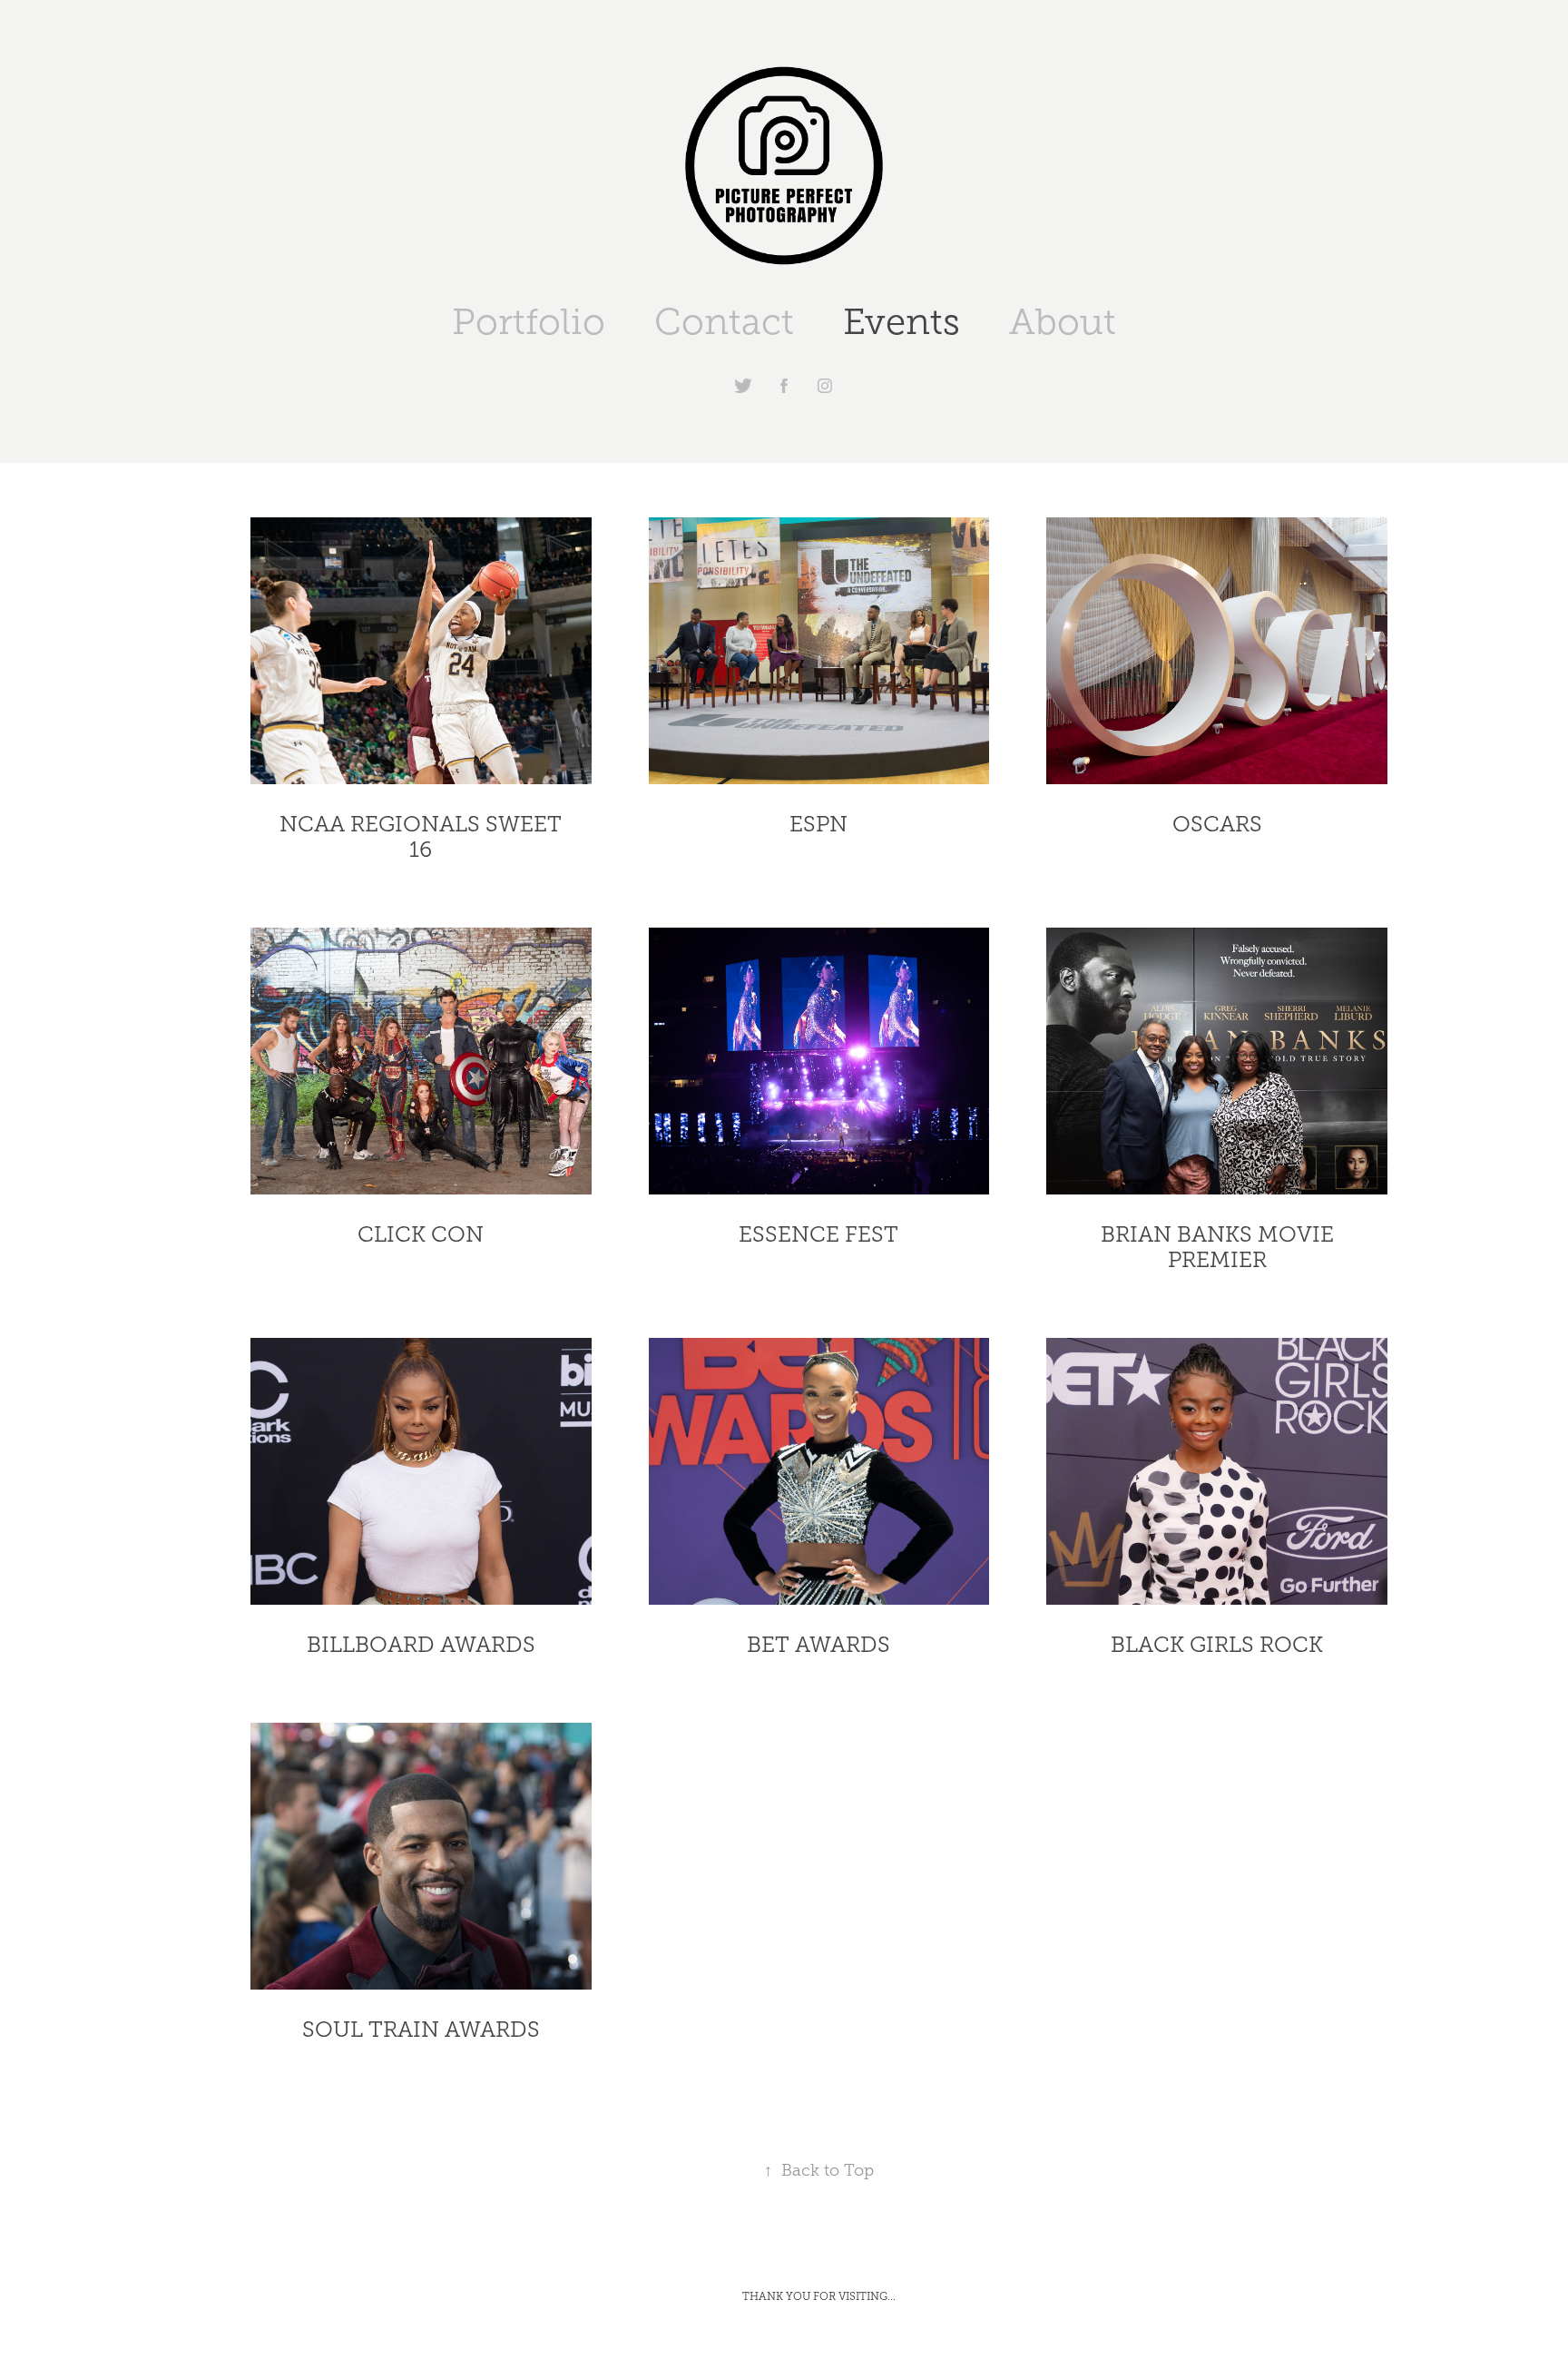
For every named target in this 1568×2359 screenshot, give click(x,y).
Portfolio (529, 322)
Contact (724, 322)
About (1063, 322)
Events (902, 322)
